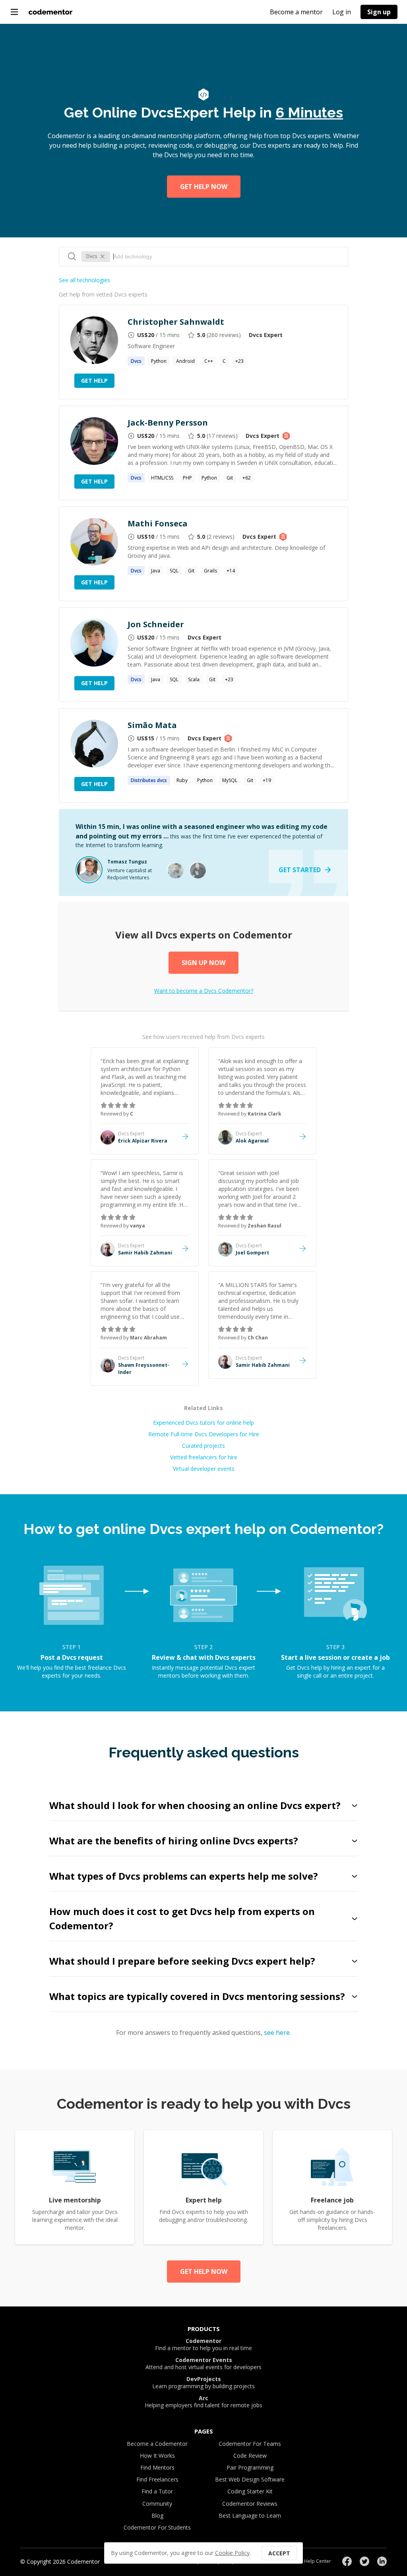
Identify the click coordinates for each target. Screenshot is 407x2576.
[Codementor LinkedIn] (382, 2561)
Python (159, 361)
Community (157, 2504)
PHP (187, 478)
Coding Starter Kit (250, 2491)
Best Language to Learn (250, 2515)
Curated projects (203, 1446)
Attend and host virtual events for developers (203, 2364)
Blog (157, 2515)
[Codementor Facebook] (347, 2561)
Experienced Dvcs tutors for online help (203, 1423)
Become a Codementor (157, 2444)
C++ (209, 361)
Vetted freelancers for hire (204, 1457)
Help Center (318, 2561)
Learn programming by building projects (203, 2383)
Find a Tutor (157, 2491)
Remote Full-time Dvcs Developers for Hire (204, 1434)
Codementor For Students (157, 2527)
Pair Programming (250, 2467)
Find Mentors (157, 2467)
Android (185, 361)
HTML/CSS (162, 478)
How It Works (157, 2456)
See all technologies (84, 280)
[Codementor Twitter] (364, 2561)
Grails (210, 571)
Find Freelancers (157, 2479)
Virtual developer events (204, 1469)
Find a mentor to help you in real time (203, 2345)
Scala (194, 679)
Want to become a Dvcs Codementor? (204, 991)
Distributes (149, 780)
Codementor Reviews (250, 2504)
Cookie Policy (232, 2553)
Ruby (182, 780)
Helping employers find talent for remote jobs (203, 2402)
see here (277, 2033)
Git (230, 478)
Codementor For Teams (250, 2444)
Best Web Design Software (250, 2479)
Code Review (250, 2456)
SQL (174, 571)
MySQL (230, 780)
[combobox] (227, 256)
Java (156, 571)
